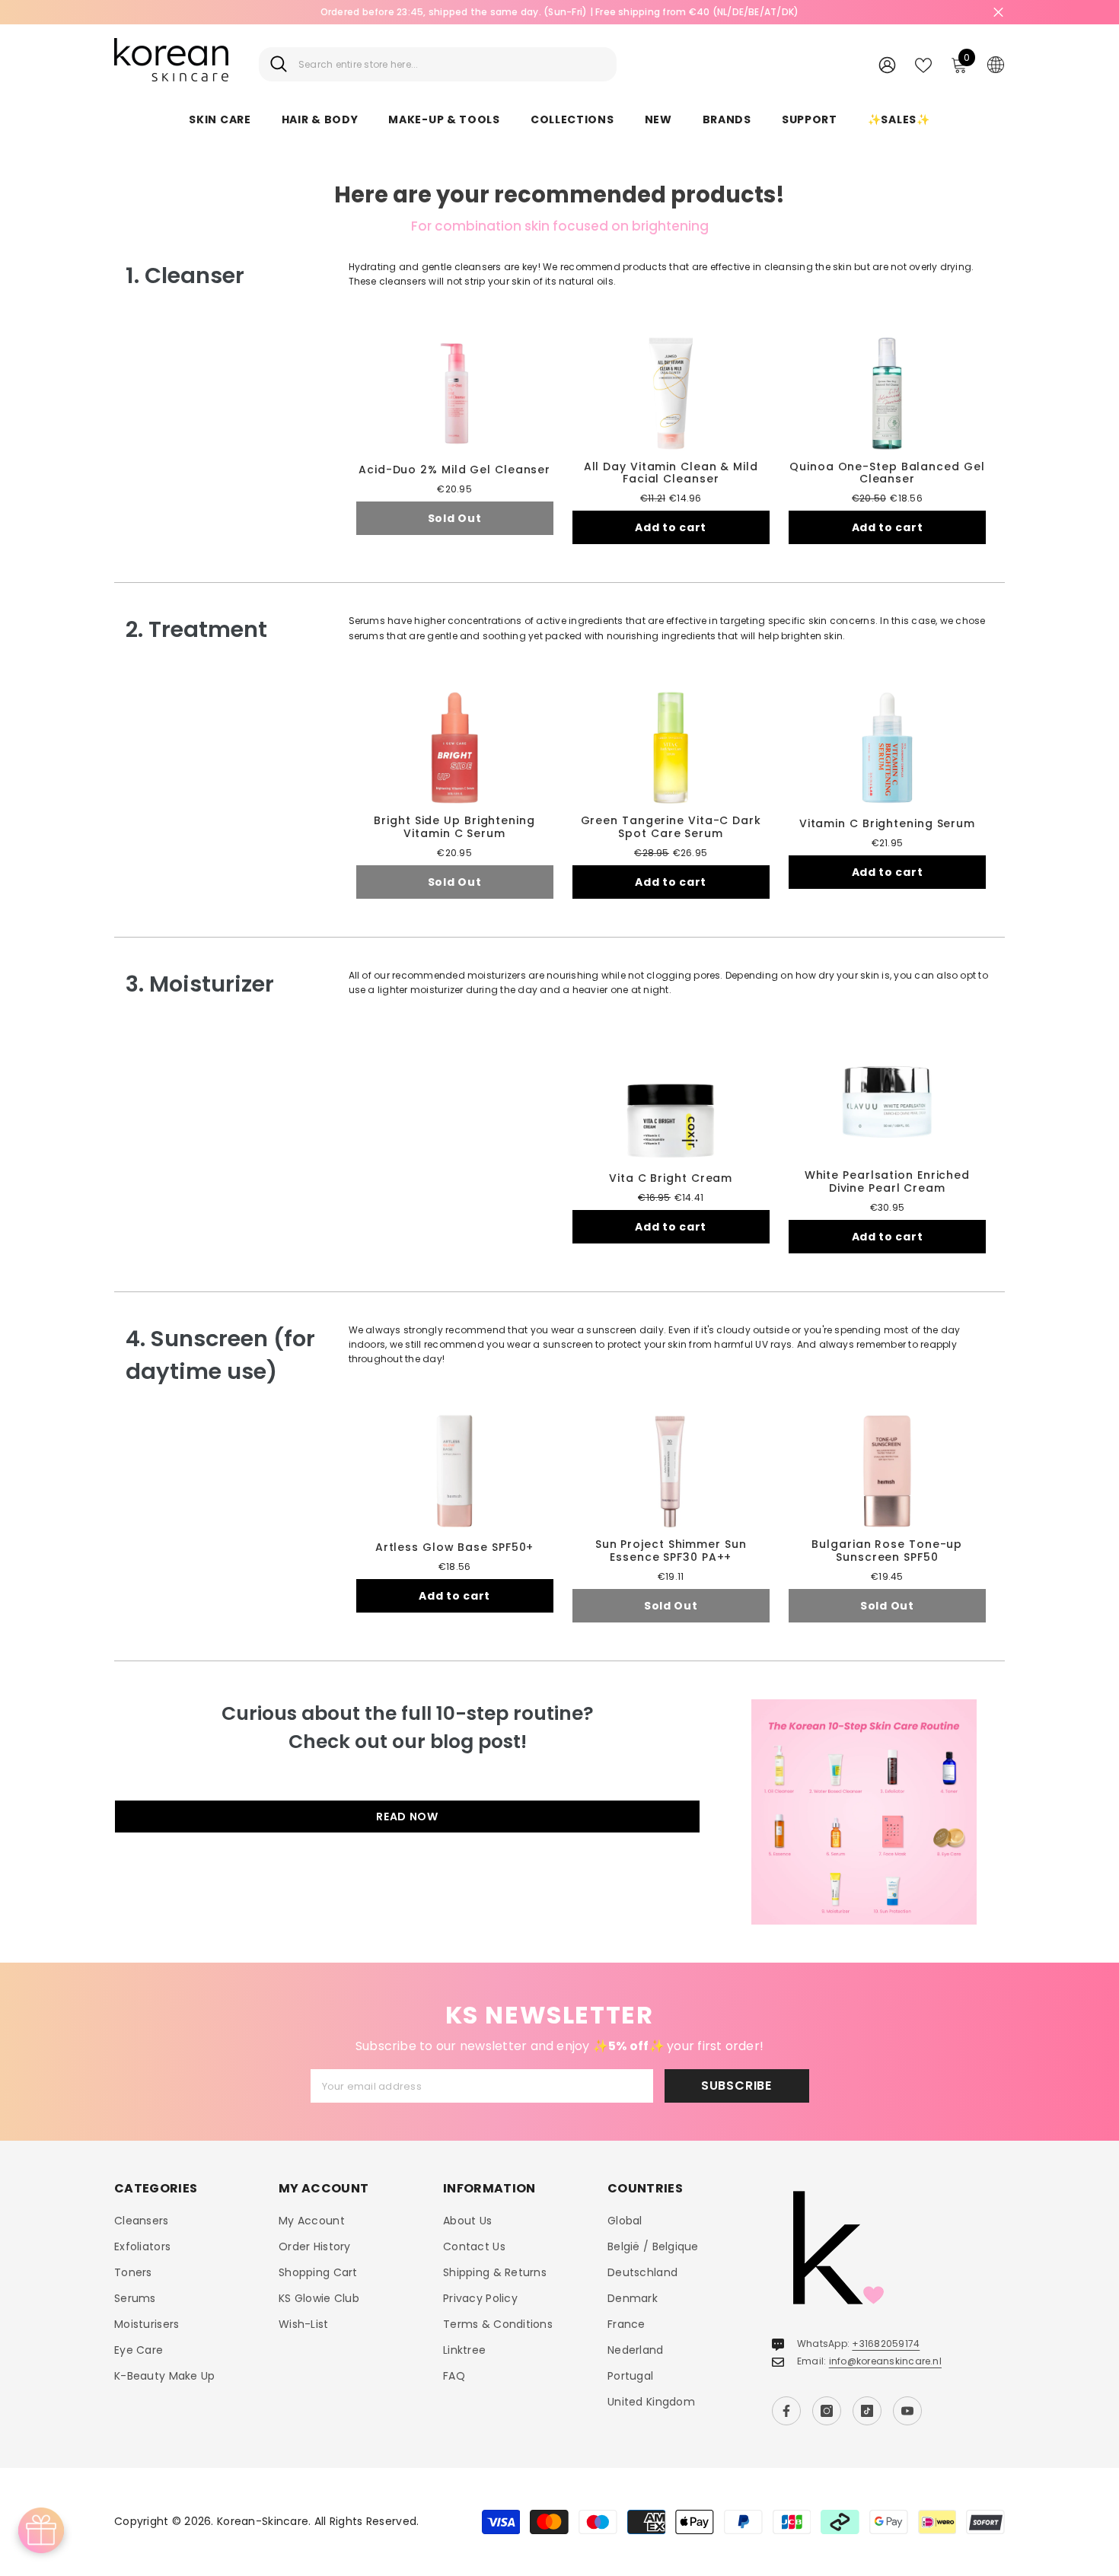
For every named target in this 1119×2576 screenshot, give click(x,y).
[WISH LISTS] (923, 64)
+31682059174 (886, 2344)
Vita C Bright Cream (671, 1178)
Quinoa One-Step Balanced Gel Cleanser (887, 473)
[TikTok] (867, 2411)
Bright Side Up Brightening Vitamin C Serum (454, 827)
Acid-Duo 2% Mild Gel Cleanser (454, 470)
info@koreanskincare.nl (885, 2361)
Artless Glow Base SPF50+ (455, 1548)
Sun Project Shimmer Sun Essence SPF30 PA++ (671, 1551)
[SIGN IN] (887, 64)
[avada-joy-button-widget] (41, 2530)
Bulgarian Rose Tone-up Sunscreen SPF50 (887, 1551)
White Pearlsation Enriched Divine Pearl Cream (887, 1182)
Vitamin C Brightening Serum (887, 824)
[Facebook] (786, 2411)
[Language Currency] (996, 64)
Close (998, 13)
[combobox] (452, 64)
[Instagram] (827, 2411)
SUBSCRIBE (736, 2086)
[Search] (438, 64)
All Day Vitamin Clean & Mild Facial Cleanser (671, 473)
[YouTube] (907, 2411)
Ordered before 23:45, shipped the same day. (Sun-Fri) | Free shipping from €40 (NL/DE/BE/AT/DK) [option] (560, 12)
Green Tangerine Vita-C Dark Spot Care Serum (671, 827)
